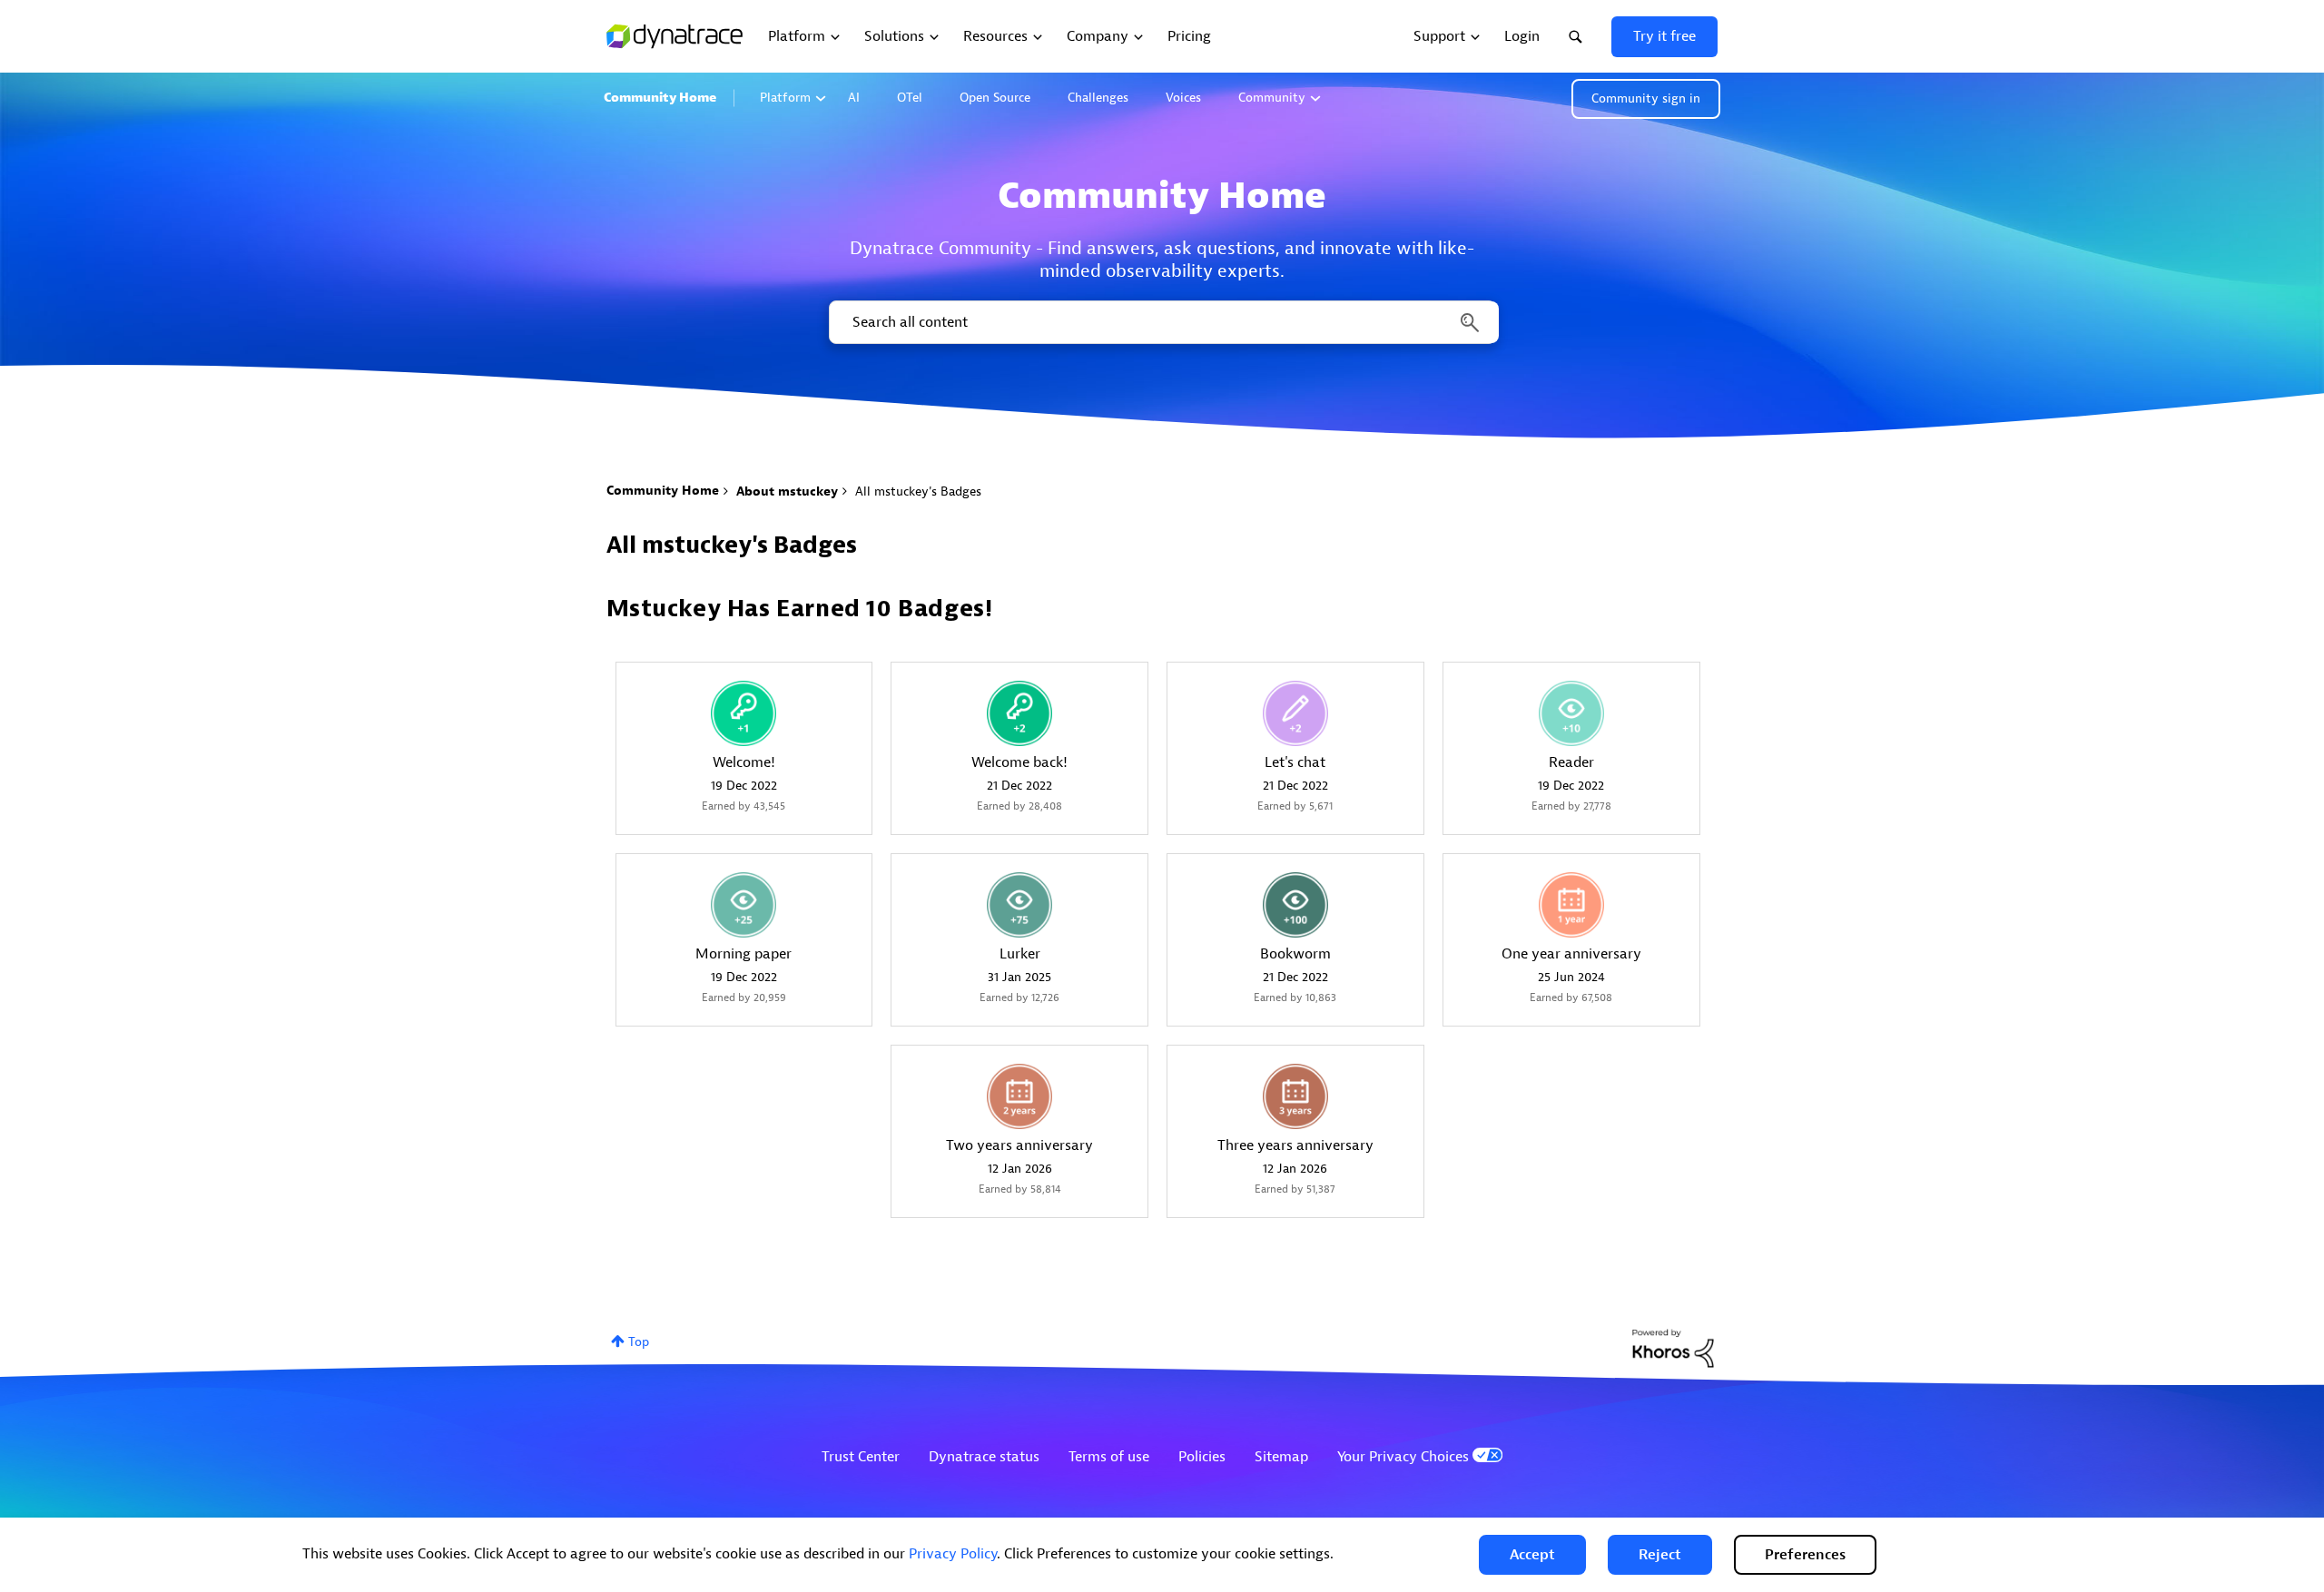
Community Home (660, 98)
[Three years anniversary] (1295, 1096)
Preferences (1805, 1555)
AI (854, 98)
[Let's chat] (1295, 713)
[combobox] (1162, 322)
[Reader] (1571, 713)
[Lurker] (1019, 905)
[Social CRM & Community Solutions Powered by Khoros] (1673, 1347)
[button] (1532, 1555)
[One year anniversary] (1571, 905)
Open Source (995, 98)
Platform (785, 98)
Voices (1183, 98)
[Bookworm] (1295, 905)
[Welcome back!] (1019, 713)
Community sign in (1646, 98)
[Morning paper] (743, 905)
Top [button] (639, 1342)
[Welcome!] (743, 713)
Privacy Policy (953, 1554)
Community (1272, 98)
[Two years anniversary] (1019, 1096)
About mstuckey (787, 491)
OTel (910, 98)
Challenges (1098, 98)
